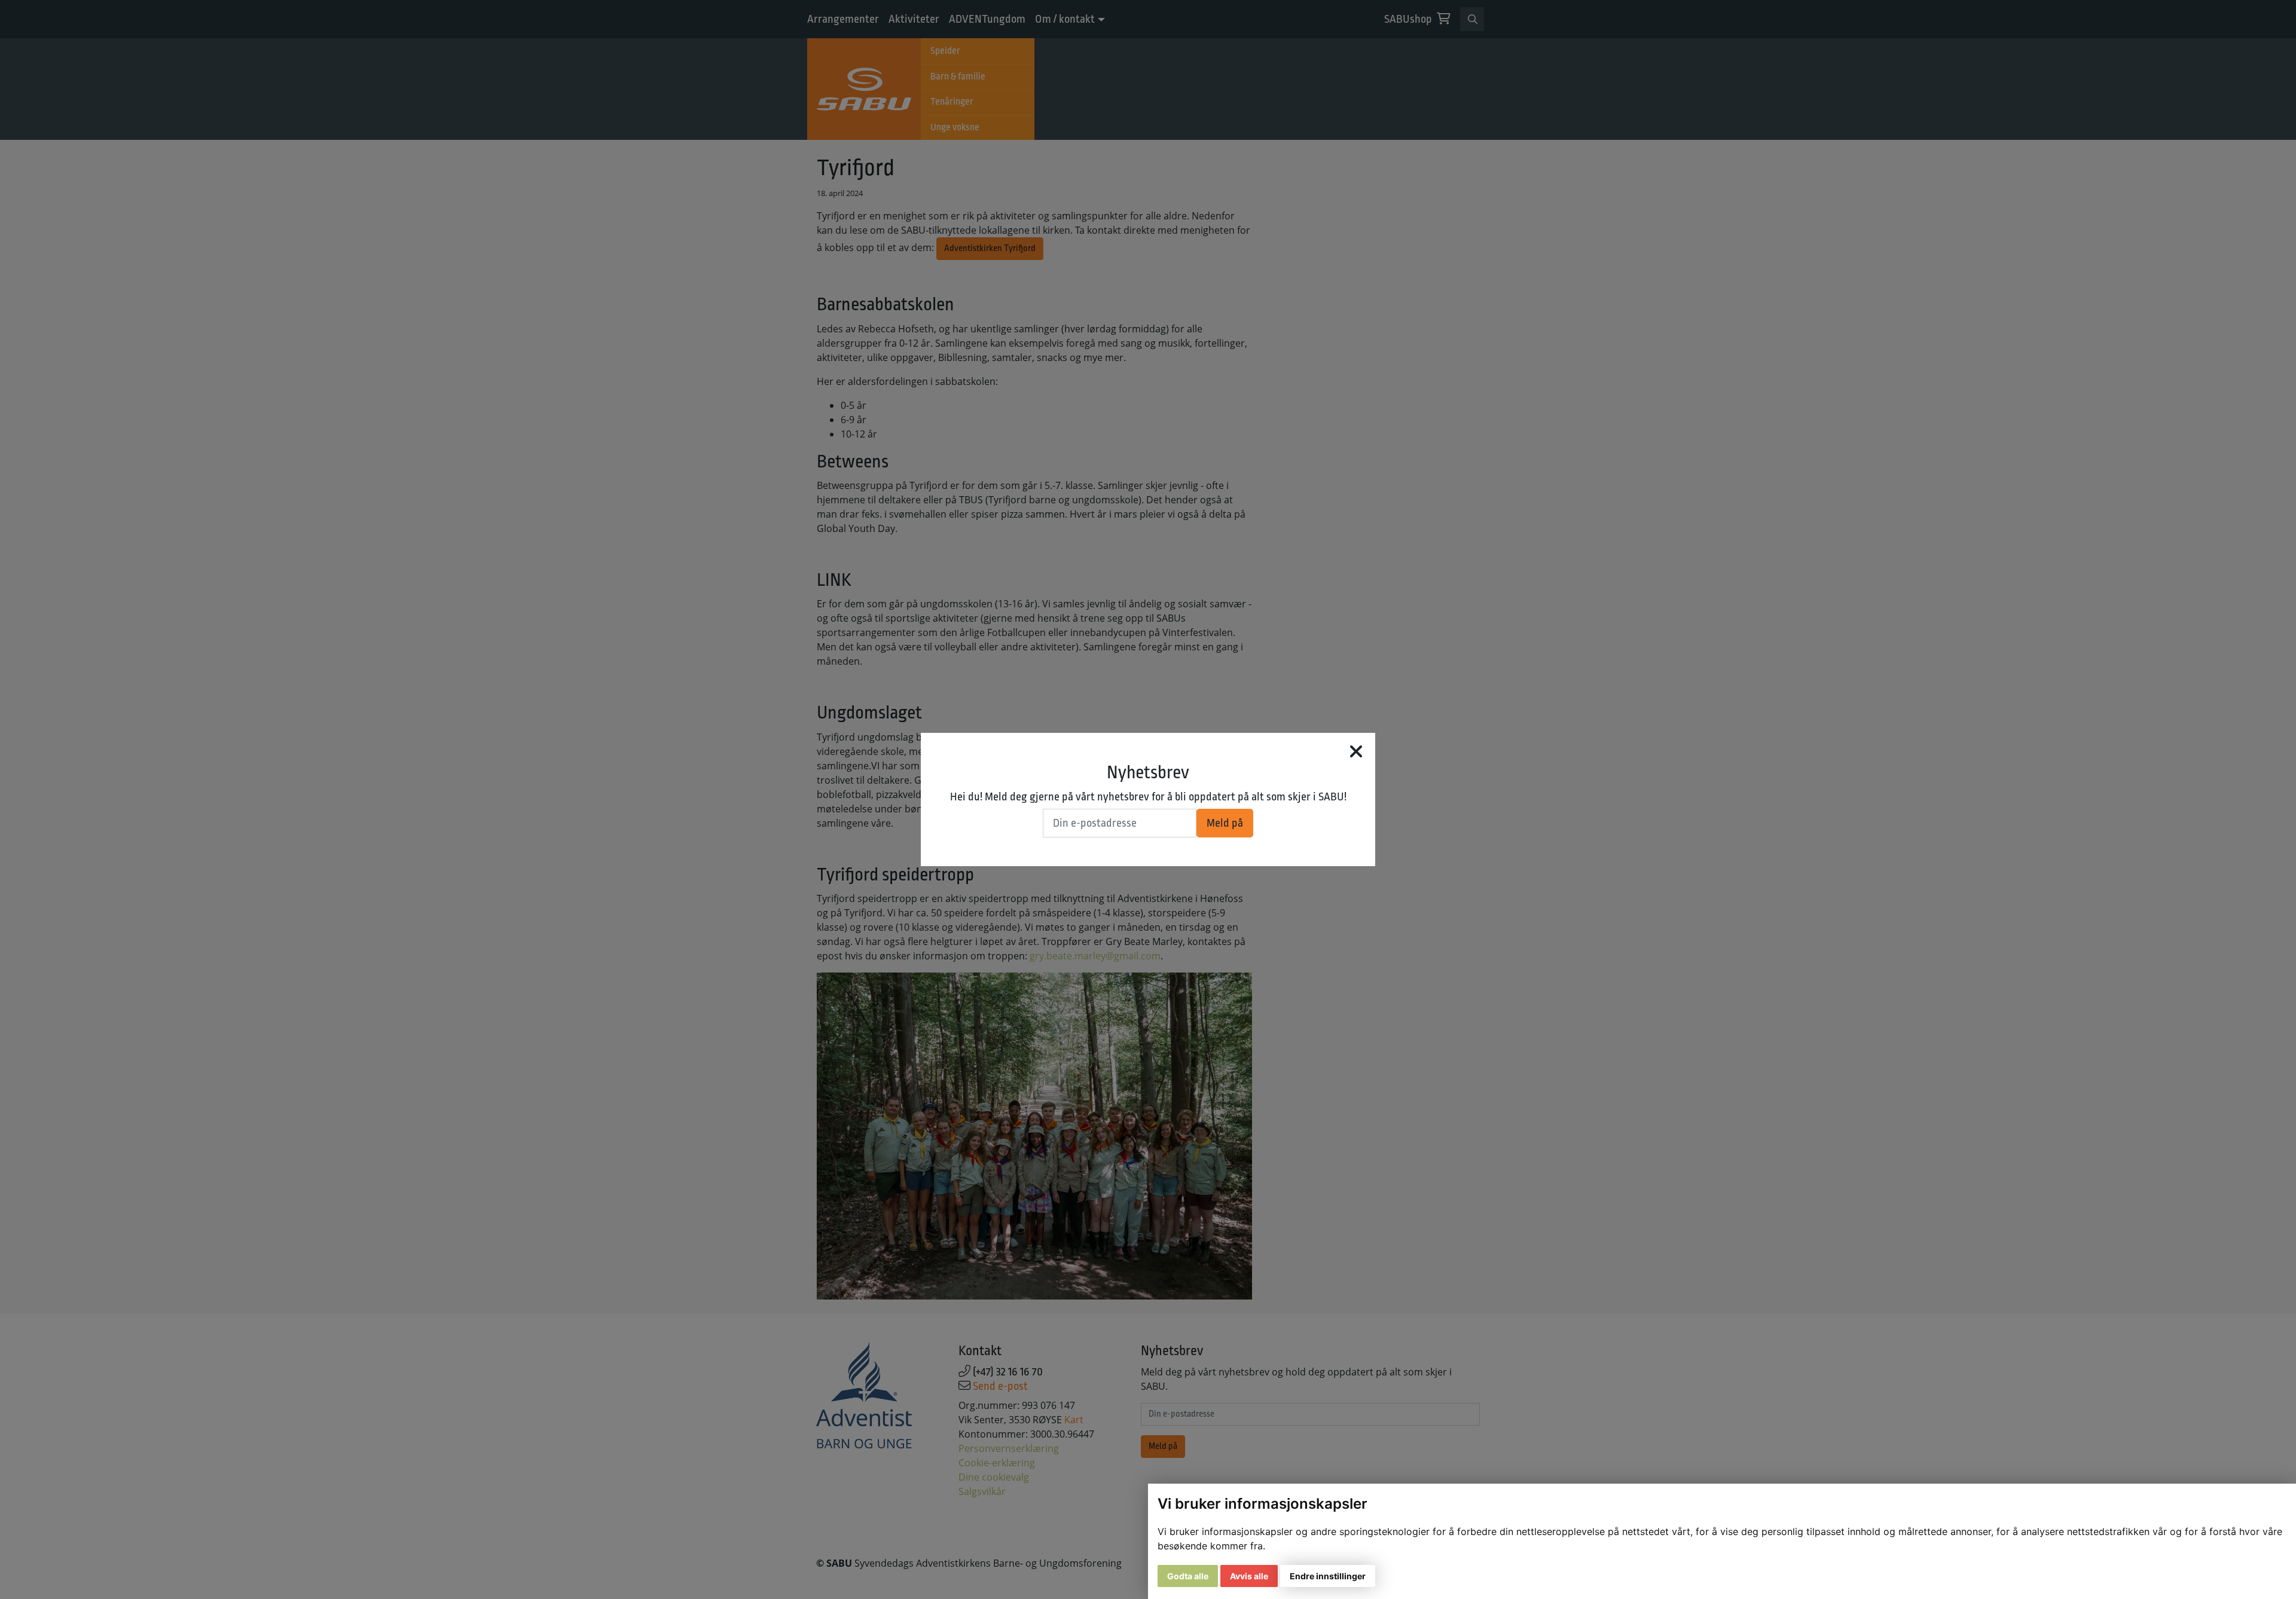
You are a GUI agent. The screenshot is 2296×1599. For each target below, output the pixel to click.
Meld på (1225, 823)
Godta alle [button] (1188, 1576)
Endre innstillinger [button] (1328, 1576)
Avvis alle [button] (1249, 1576)
